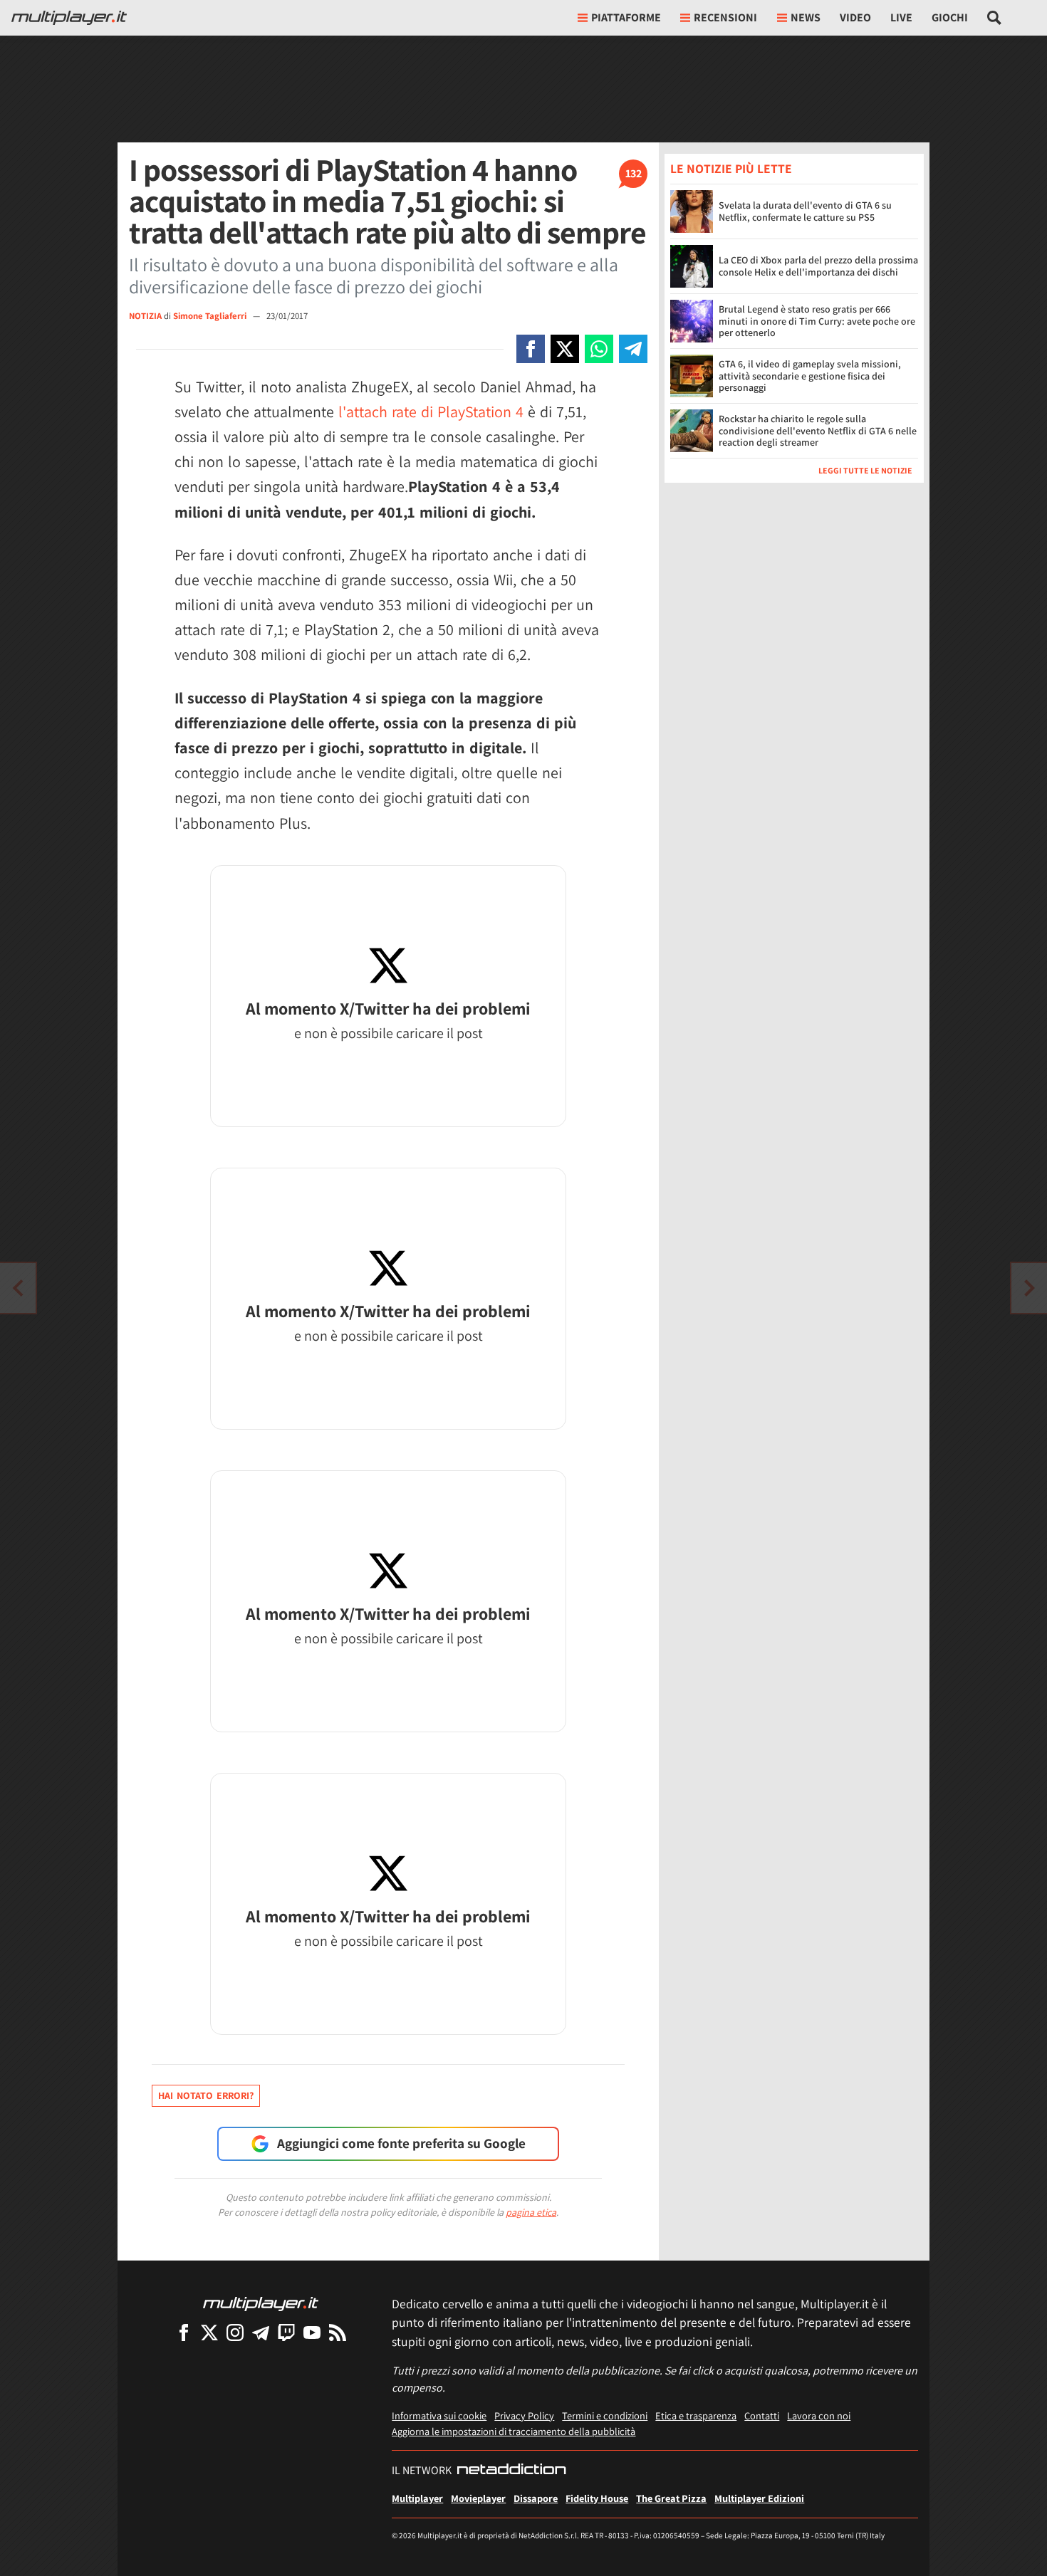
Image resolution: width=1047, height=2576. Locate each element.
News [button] (806, 17)
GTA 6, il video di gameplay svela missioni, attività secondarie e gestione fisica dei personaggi (810, 376)
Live (901, 17)
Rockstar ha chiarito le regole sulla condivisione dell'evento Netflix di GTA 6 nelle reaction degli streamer (818, 431)
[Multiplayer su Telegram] (261, 2332)
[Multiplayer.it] (69, 18)
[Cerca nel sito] (995, 18)
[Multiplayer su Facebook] (184, 2332)
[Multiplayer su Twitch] (286, 2332)
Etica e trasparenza (696, 2415)
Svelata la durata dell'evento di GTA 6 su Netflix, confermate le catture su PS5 (805, 212)
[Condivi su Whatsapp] (599, 349)
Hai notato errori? (206, 2095)
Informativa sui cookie (439, 2415)
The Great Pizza (671, 2498)
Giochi (950, 17)
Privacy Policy (524, 2415)
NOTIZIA (145, 316)
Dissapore (536, 2498)
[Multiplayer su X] (209, 2332)
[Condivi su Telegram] (633, 349)
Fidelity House (597, 2498)
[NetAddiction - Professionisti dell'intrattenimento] (511, 2471)
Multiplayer (417, 2498)
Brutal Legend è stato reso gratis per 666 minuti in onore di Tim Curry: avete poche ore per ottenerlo (817, 321)
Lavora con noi (819, 2415)
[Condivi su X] (565, 349)
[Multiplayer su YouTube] (312, 2332)
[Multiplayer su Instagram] (235, 2332)
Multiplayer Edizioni (759, 2498)
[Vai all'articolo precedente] (1029, 1288)
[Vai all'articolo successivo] (18, 1288)
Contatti (762, 2415)
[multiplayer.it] (261, 2303)
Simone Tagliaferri (211, 316)
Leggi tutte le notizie (865, 470)
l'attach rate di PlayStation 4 (431, 412)
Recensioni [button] (725, 17)
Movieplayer (478, 2498)
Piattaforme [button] (626, 17)
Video (855, 17)
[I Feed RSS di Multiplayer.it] (338, 2332)
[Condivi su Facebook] (531, 349)
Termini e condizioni (605, 2415)
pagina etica (531, 2212)
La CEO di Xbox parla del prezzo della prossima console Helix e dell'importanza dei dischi (818, 267)
